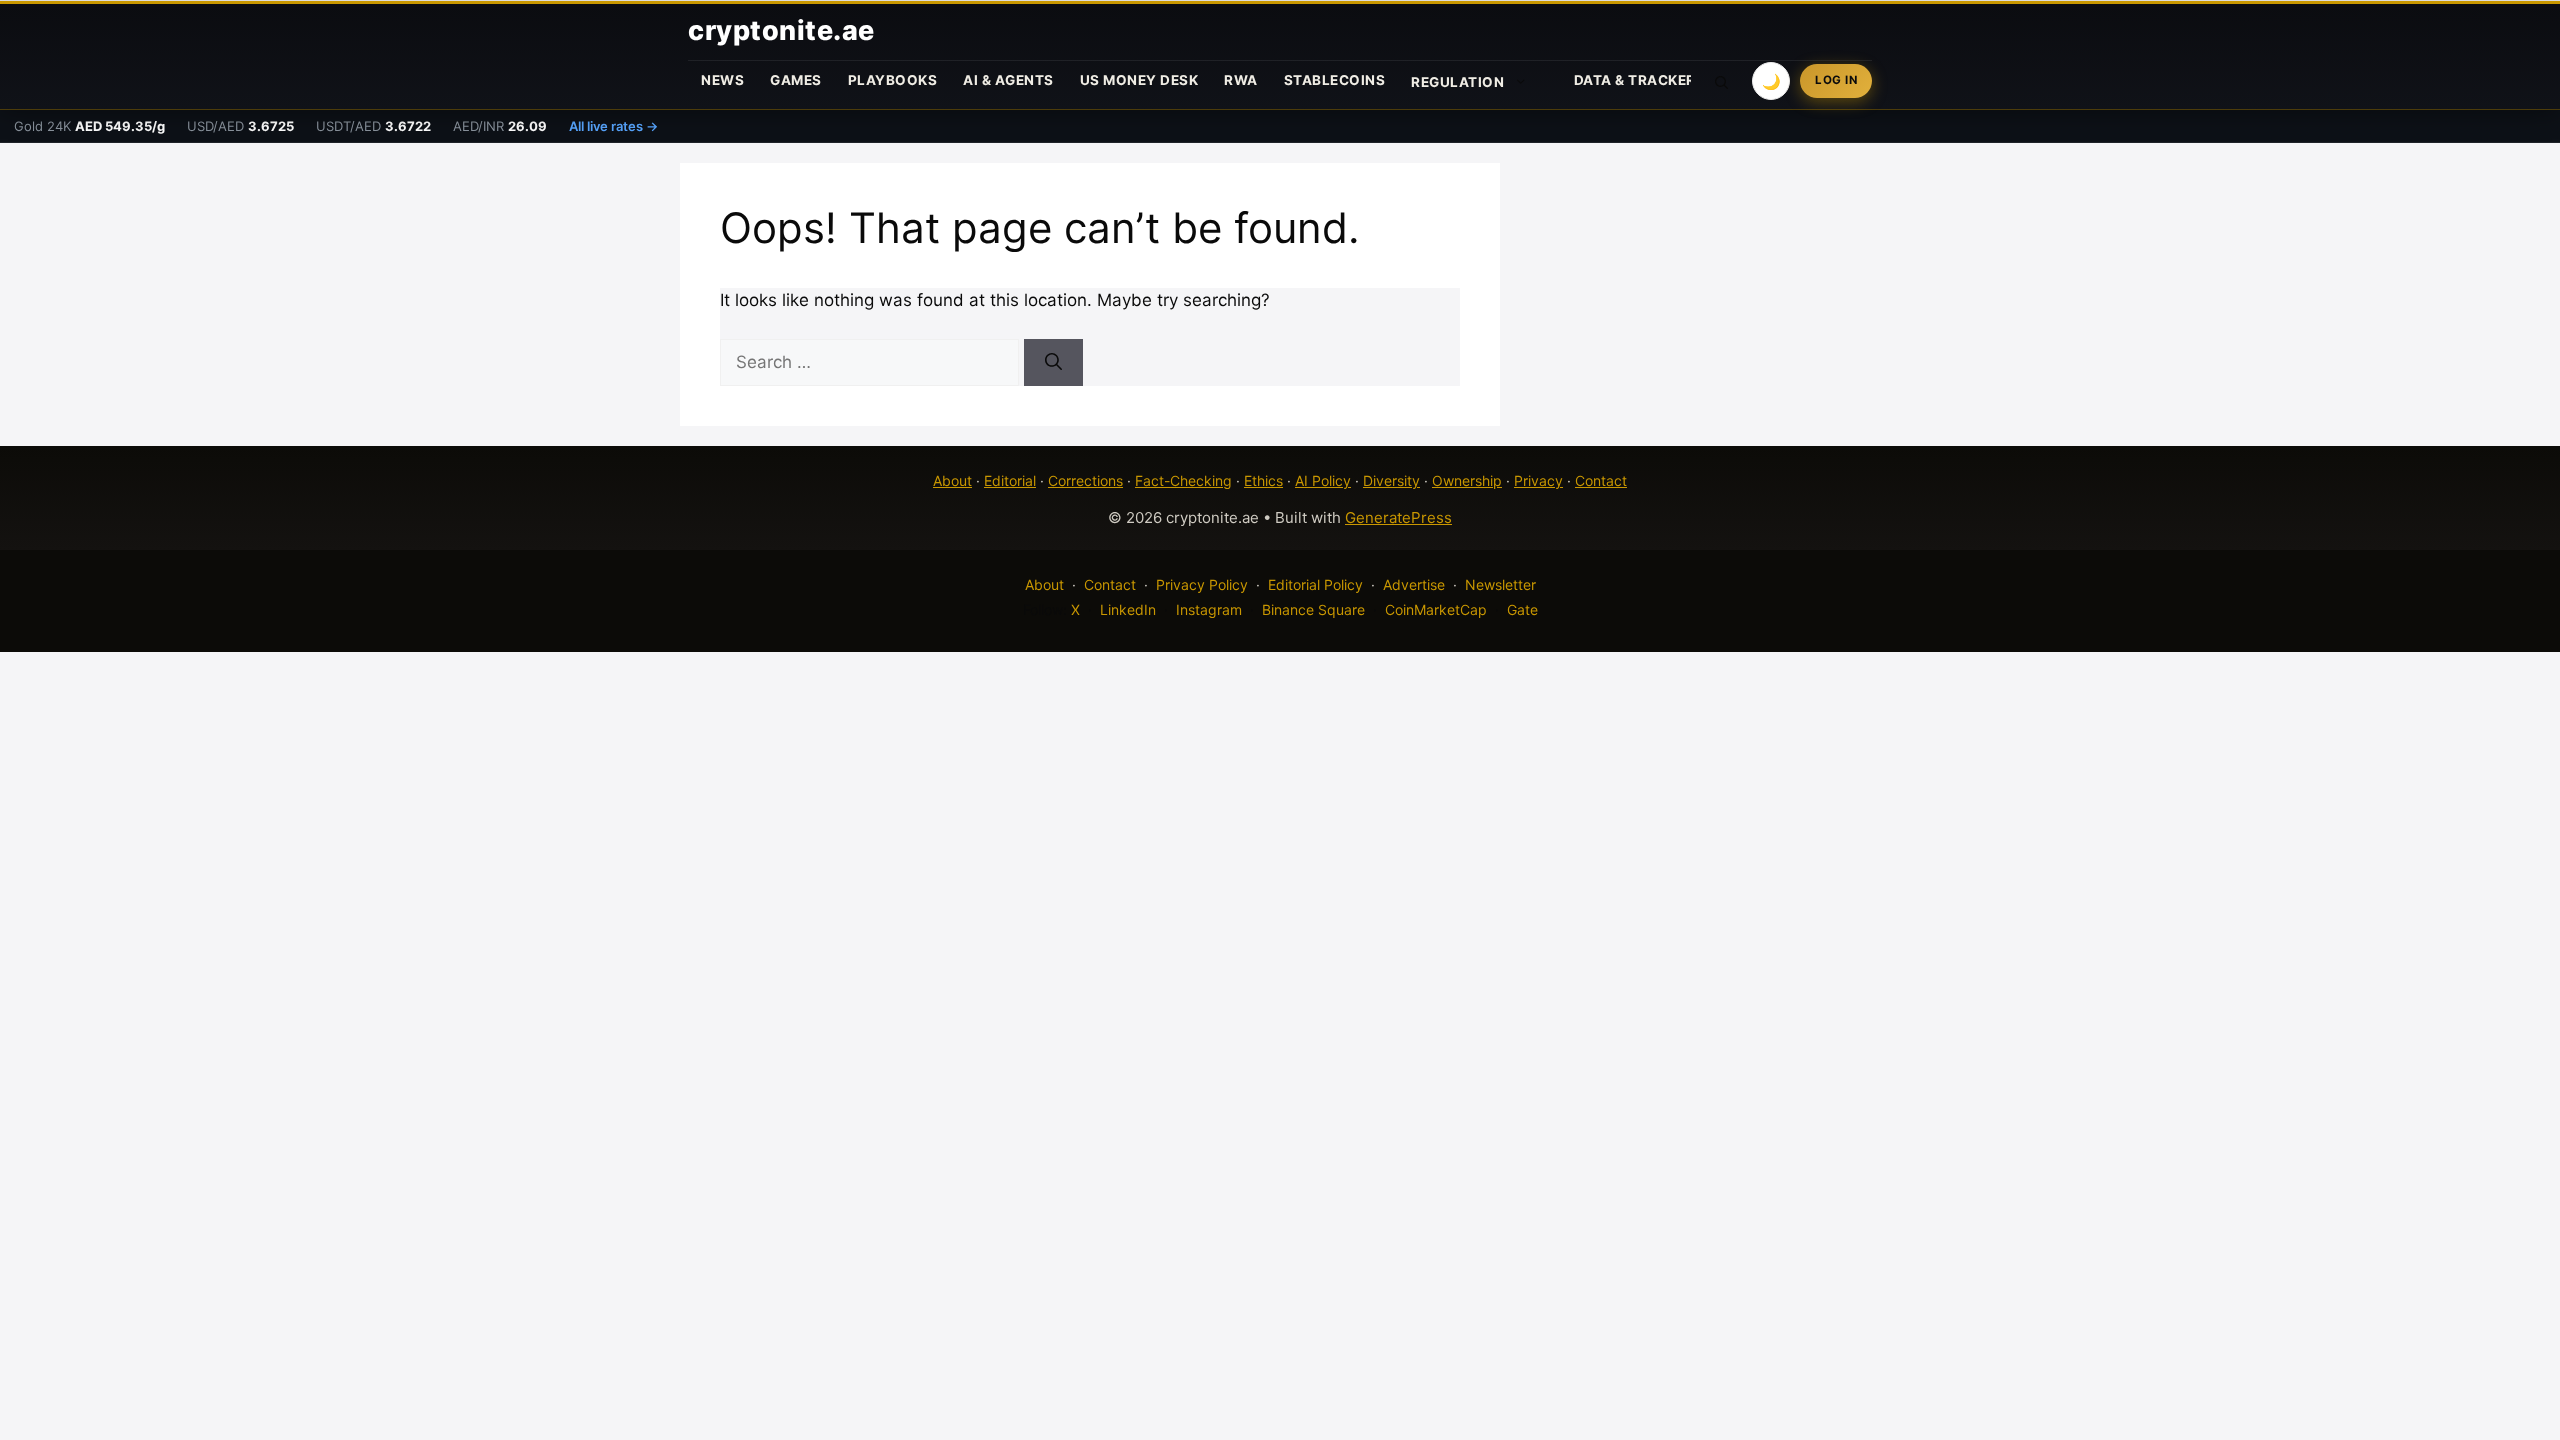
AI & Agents (1008, 80)
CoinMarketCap (1436, 609)
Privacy (1538, 480)
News (722, 80)
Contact (1601, 480)
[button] (1722, 81)
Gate (1522, 609)
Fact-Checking (1183, 480)
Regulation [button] (1457, 82)
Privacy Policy (1202, 584)
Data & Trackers (1640, 80)
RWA (1241, 80)
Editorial (1010, 480)
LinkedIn (1128, 609)
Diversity (1391, 480)
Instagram (1209, 609)
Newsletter (1500, 584)
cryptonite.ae (781, 30)
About (952, 480)
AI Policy (1323, 480)
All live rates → (613, 126)
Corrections (1085, 480)
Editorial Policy (1315, 584)
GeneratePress (1398, 517)
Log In (1836, 80)
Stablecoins (1335, 80)
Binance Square (1313, 609)
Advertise (1414, 584)
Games (796, 80)
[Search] (1053, 363)
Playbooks (893, 80)
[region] (260, 1295)
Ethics (1263, 480)
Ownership (1467, 480)
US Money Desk (1139, 80)
